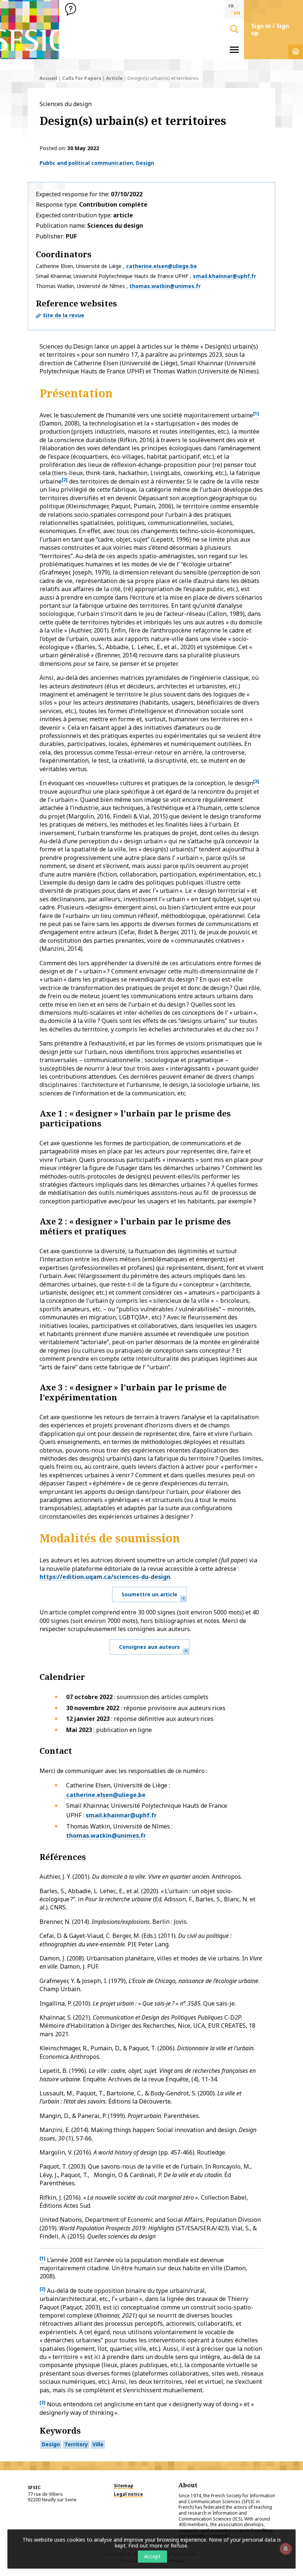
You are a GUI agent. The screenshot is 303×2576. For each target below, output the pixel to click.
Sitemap (124, 2486)
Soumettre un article (149, 1594)
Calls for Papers (82, 78)
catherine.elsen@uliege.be (161, 266)
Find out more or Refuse (158, 2546)
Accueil (48, 78)
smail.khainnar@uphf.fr (224, 276)
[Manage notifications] (286, 2549)
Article (114, 78)
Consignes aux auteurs (149, 1647)
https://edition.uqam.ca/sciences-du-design (105, 1577)
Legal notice (128, 2494)
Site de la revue (64, 315)
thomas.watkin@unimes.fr (165, 286)
